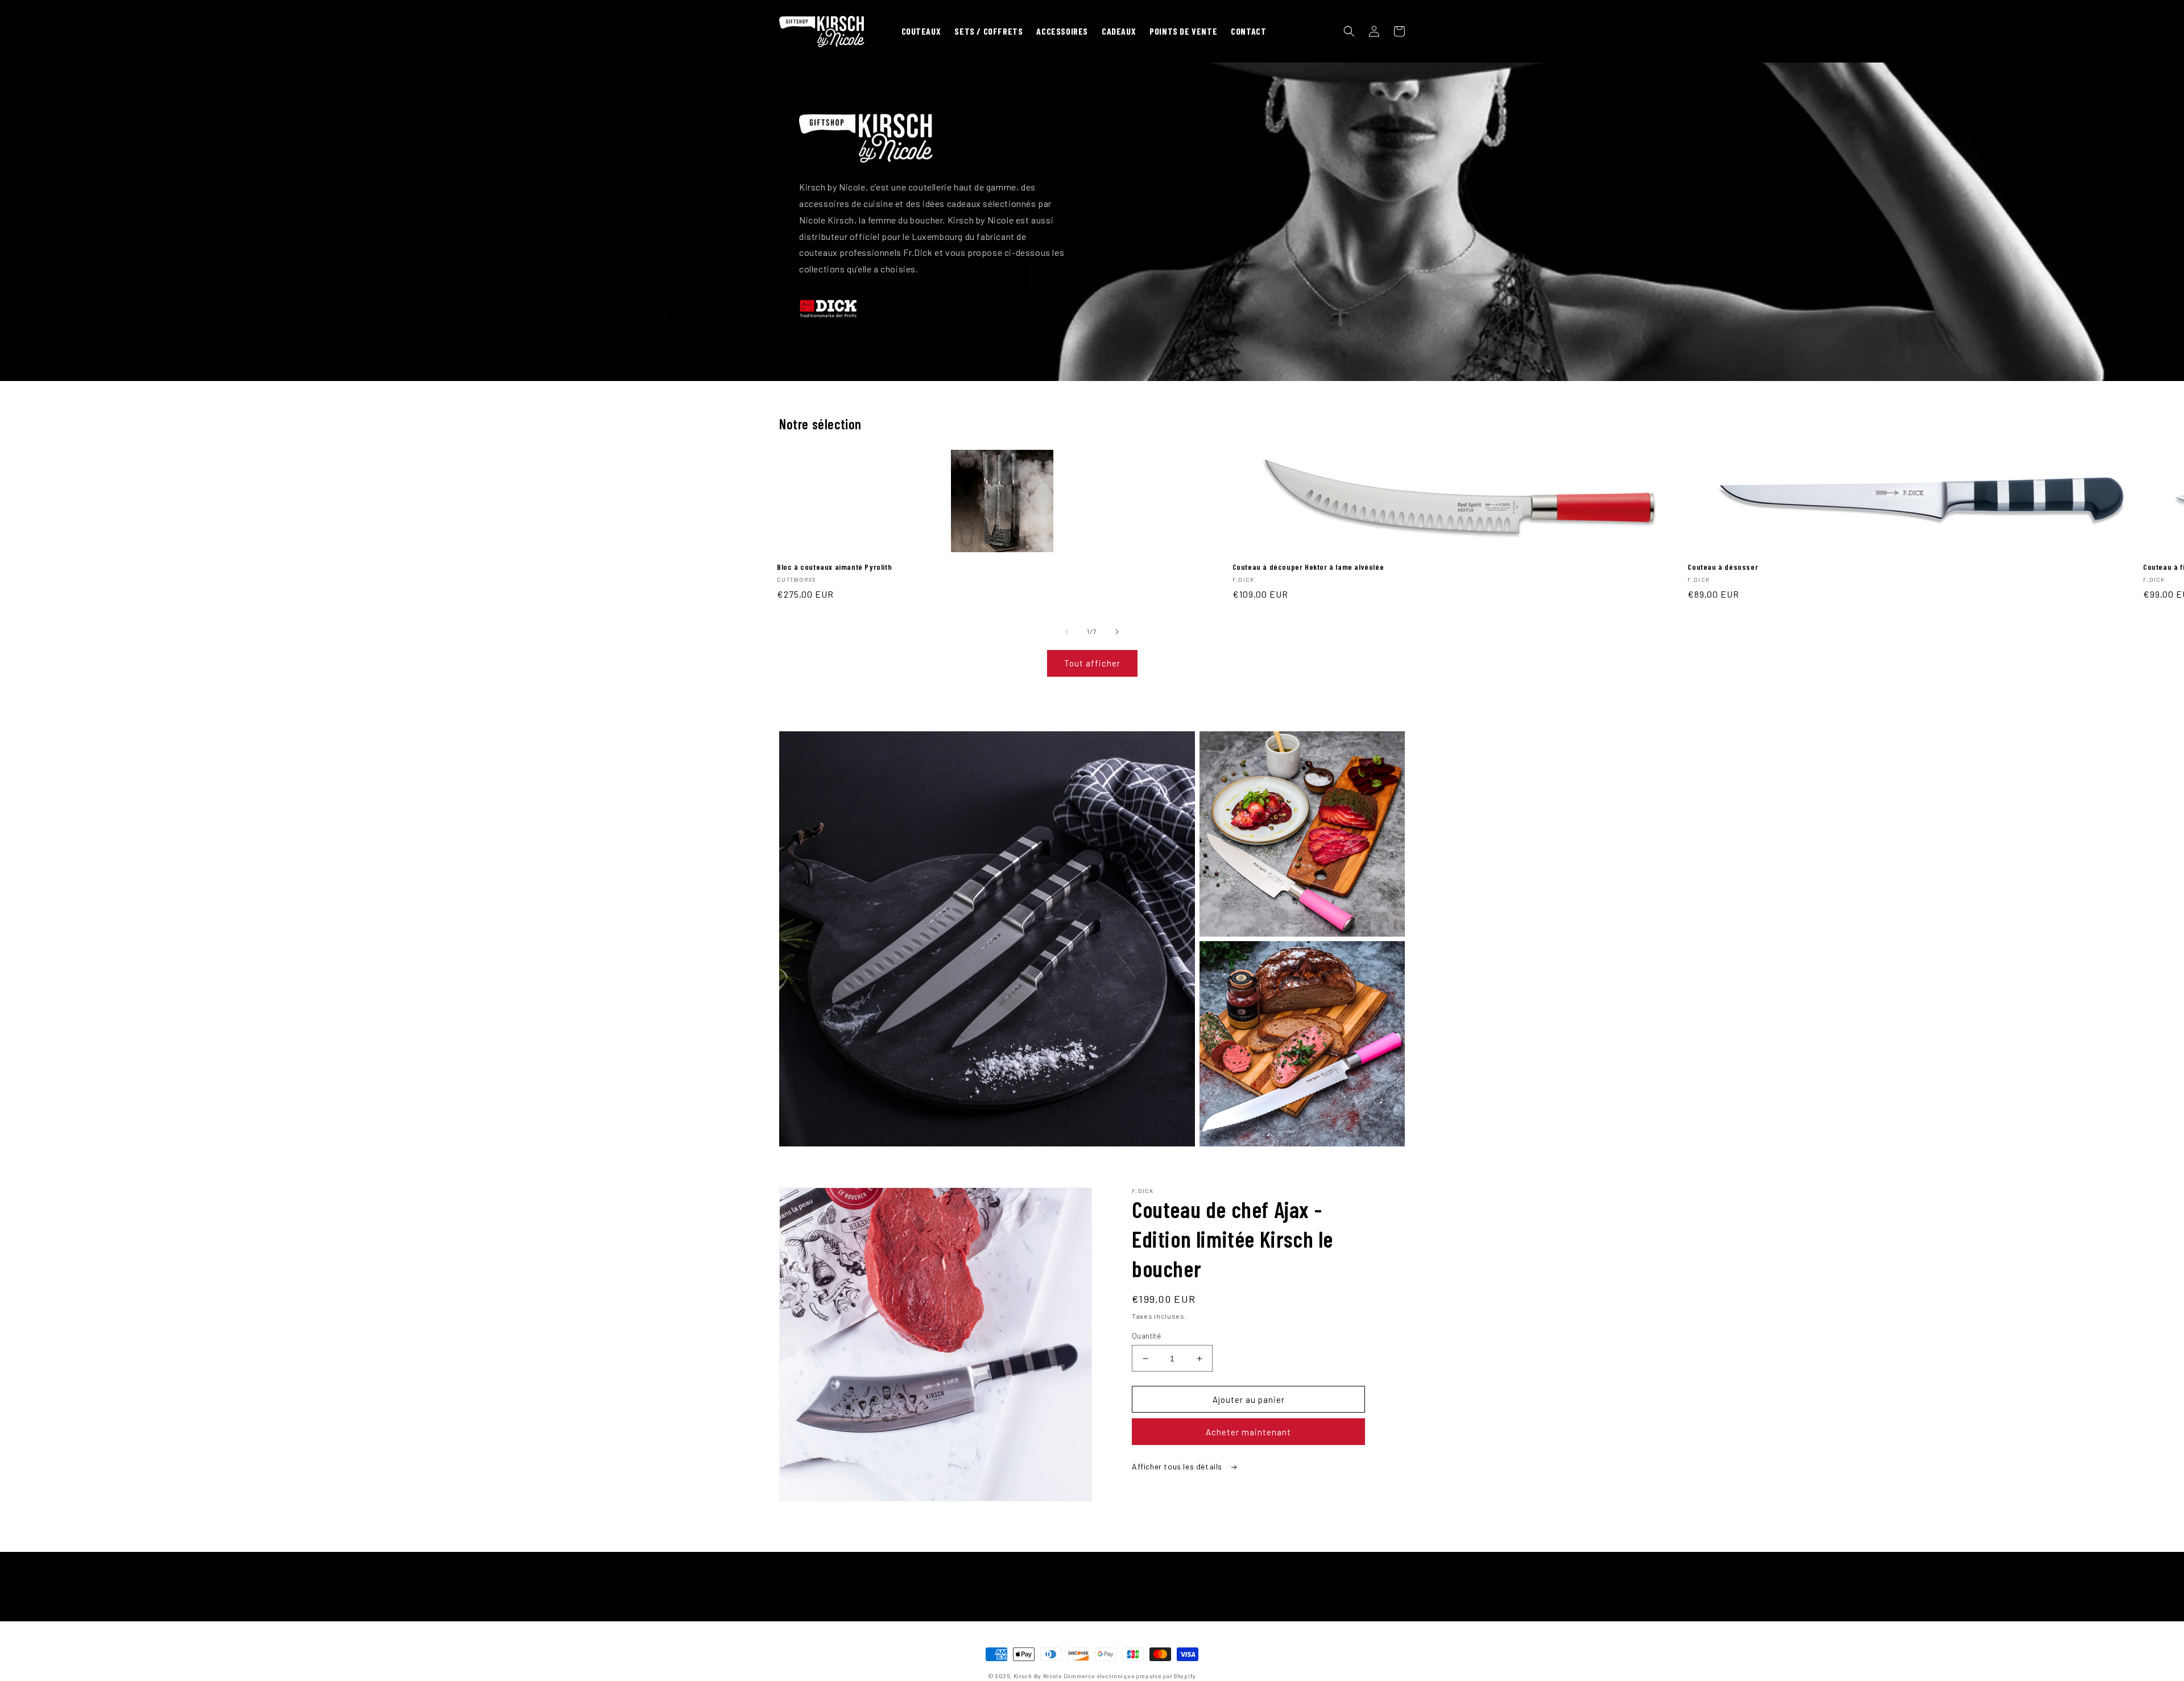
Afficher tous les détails (1178, 1466)
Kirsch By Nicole (1038, 1676)
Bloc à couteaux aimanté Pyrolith (834, 567)
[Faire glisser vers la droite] (1117, 632)
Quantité (1146, 1336)
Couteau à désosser (1723, 567)
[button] (1349, 31)
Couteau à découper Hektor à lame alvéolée (1308, 567)
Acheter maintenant (1248, 1432)
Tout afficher (1092, 663)
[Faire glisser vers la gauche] (1067, 632)
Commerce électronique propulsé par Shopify (1130, 1676)
